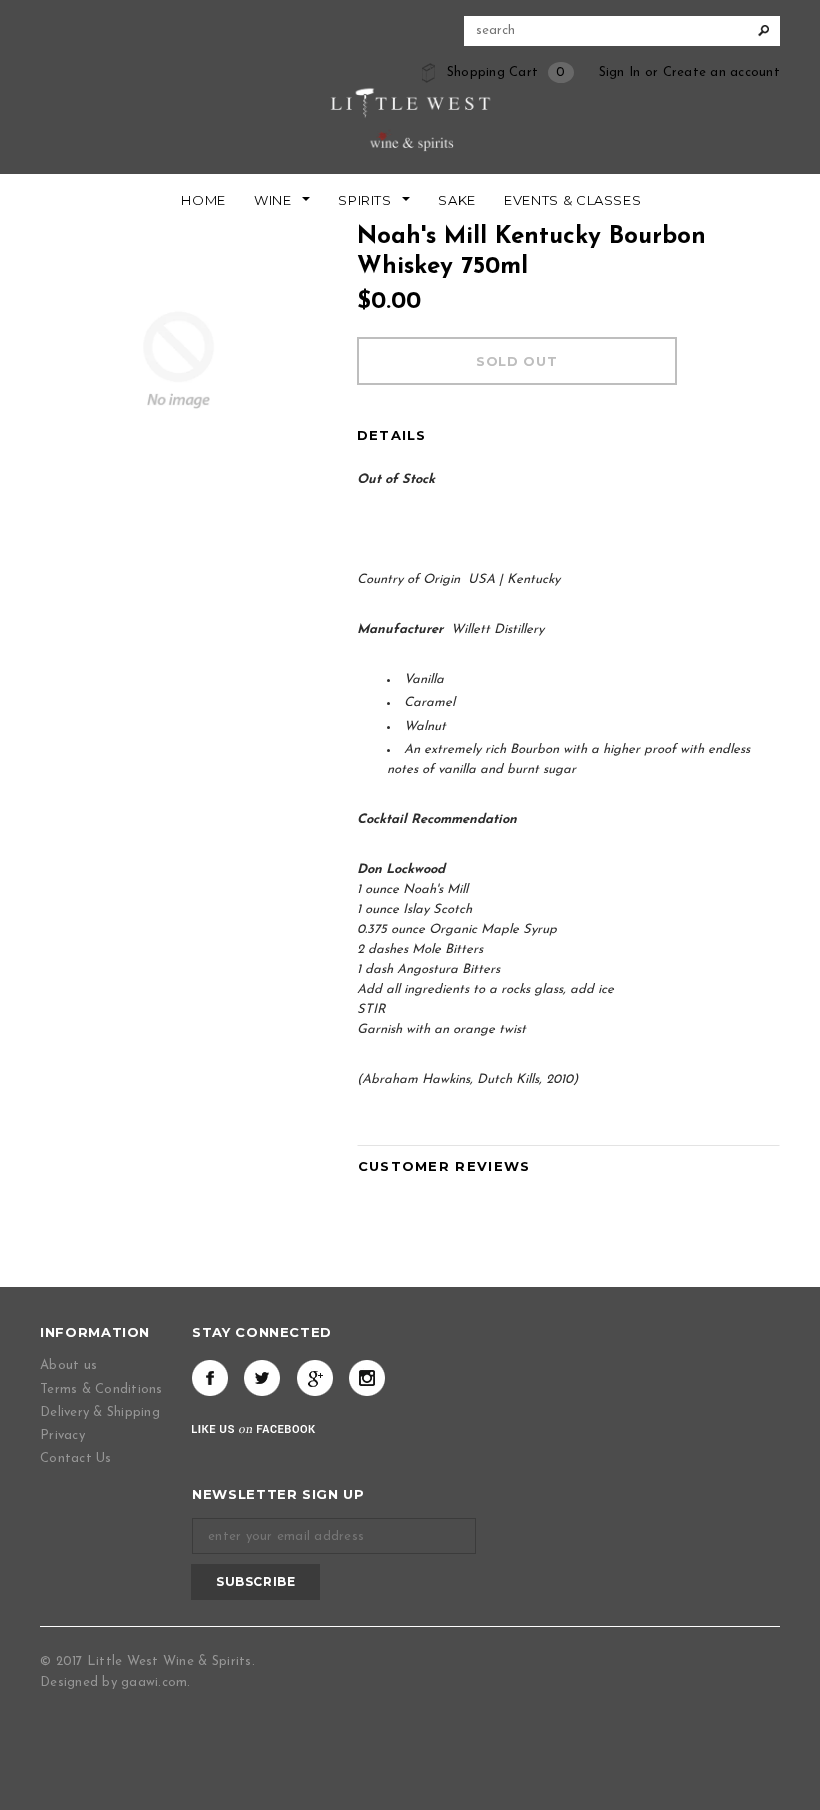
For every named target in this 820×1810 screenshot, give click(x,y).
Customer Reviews (444, 1166)
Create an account (721, 72)
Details (392, 435)
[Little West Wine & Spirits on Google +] (315, 1378)
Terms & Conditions (101, 1389)
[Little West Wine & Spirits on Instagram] (367, 1378)
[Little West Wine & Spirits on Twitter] (262, 1378)
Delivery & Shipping (100, 1412)
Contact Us (76, 1458)
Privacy (62, 1435)
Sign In (620, 72)
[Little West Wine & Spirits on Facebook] (210, 1378)
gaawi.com (154, 1682)
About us (68, 1365)
